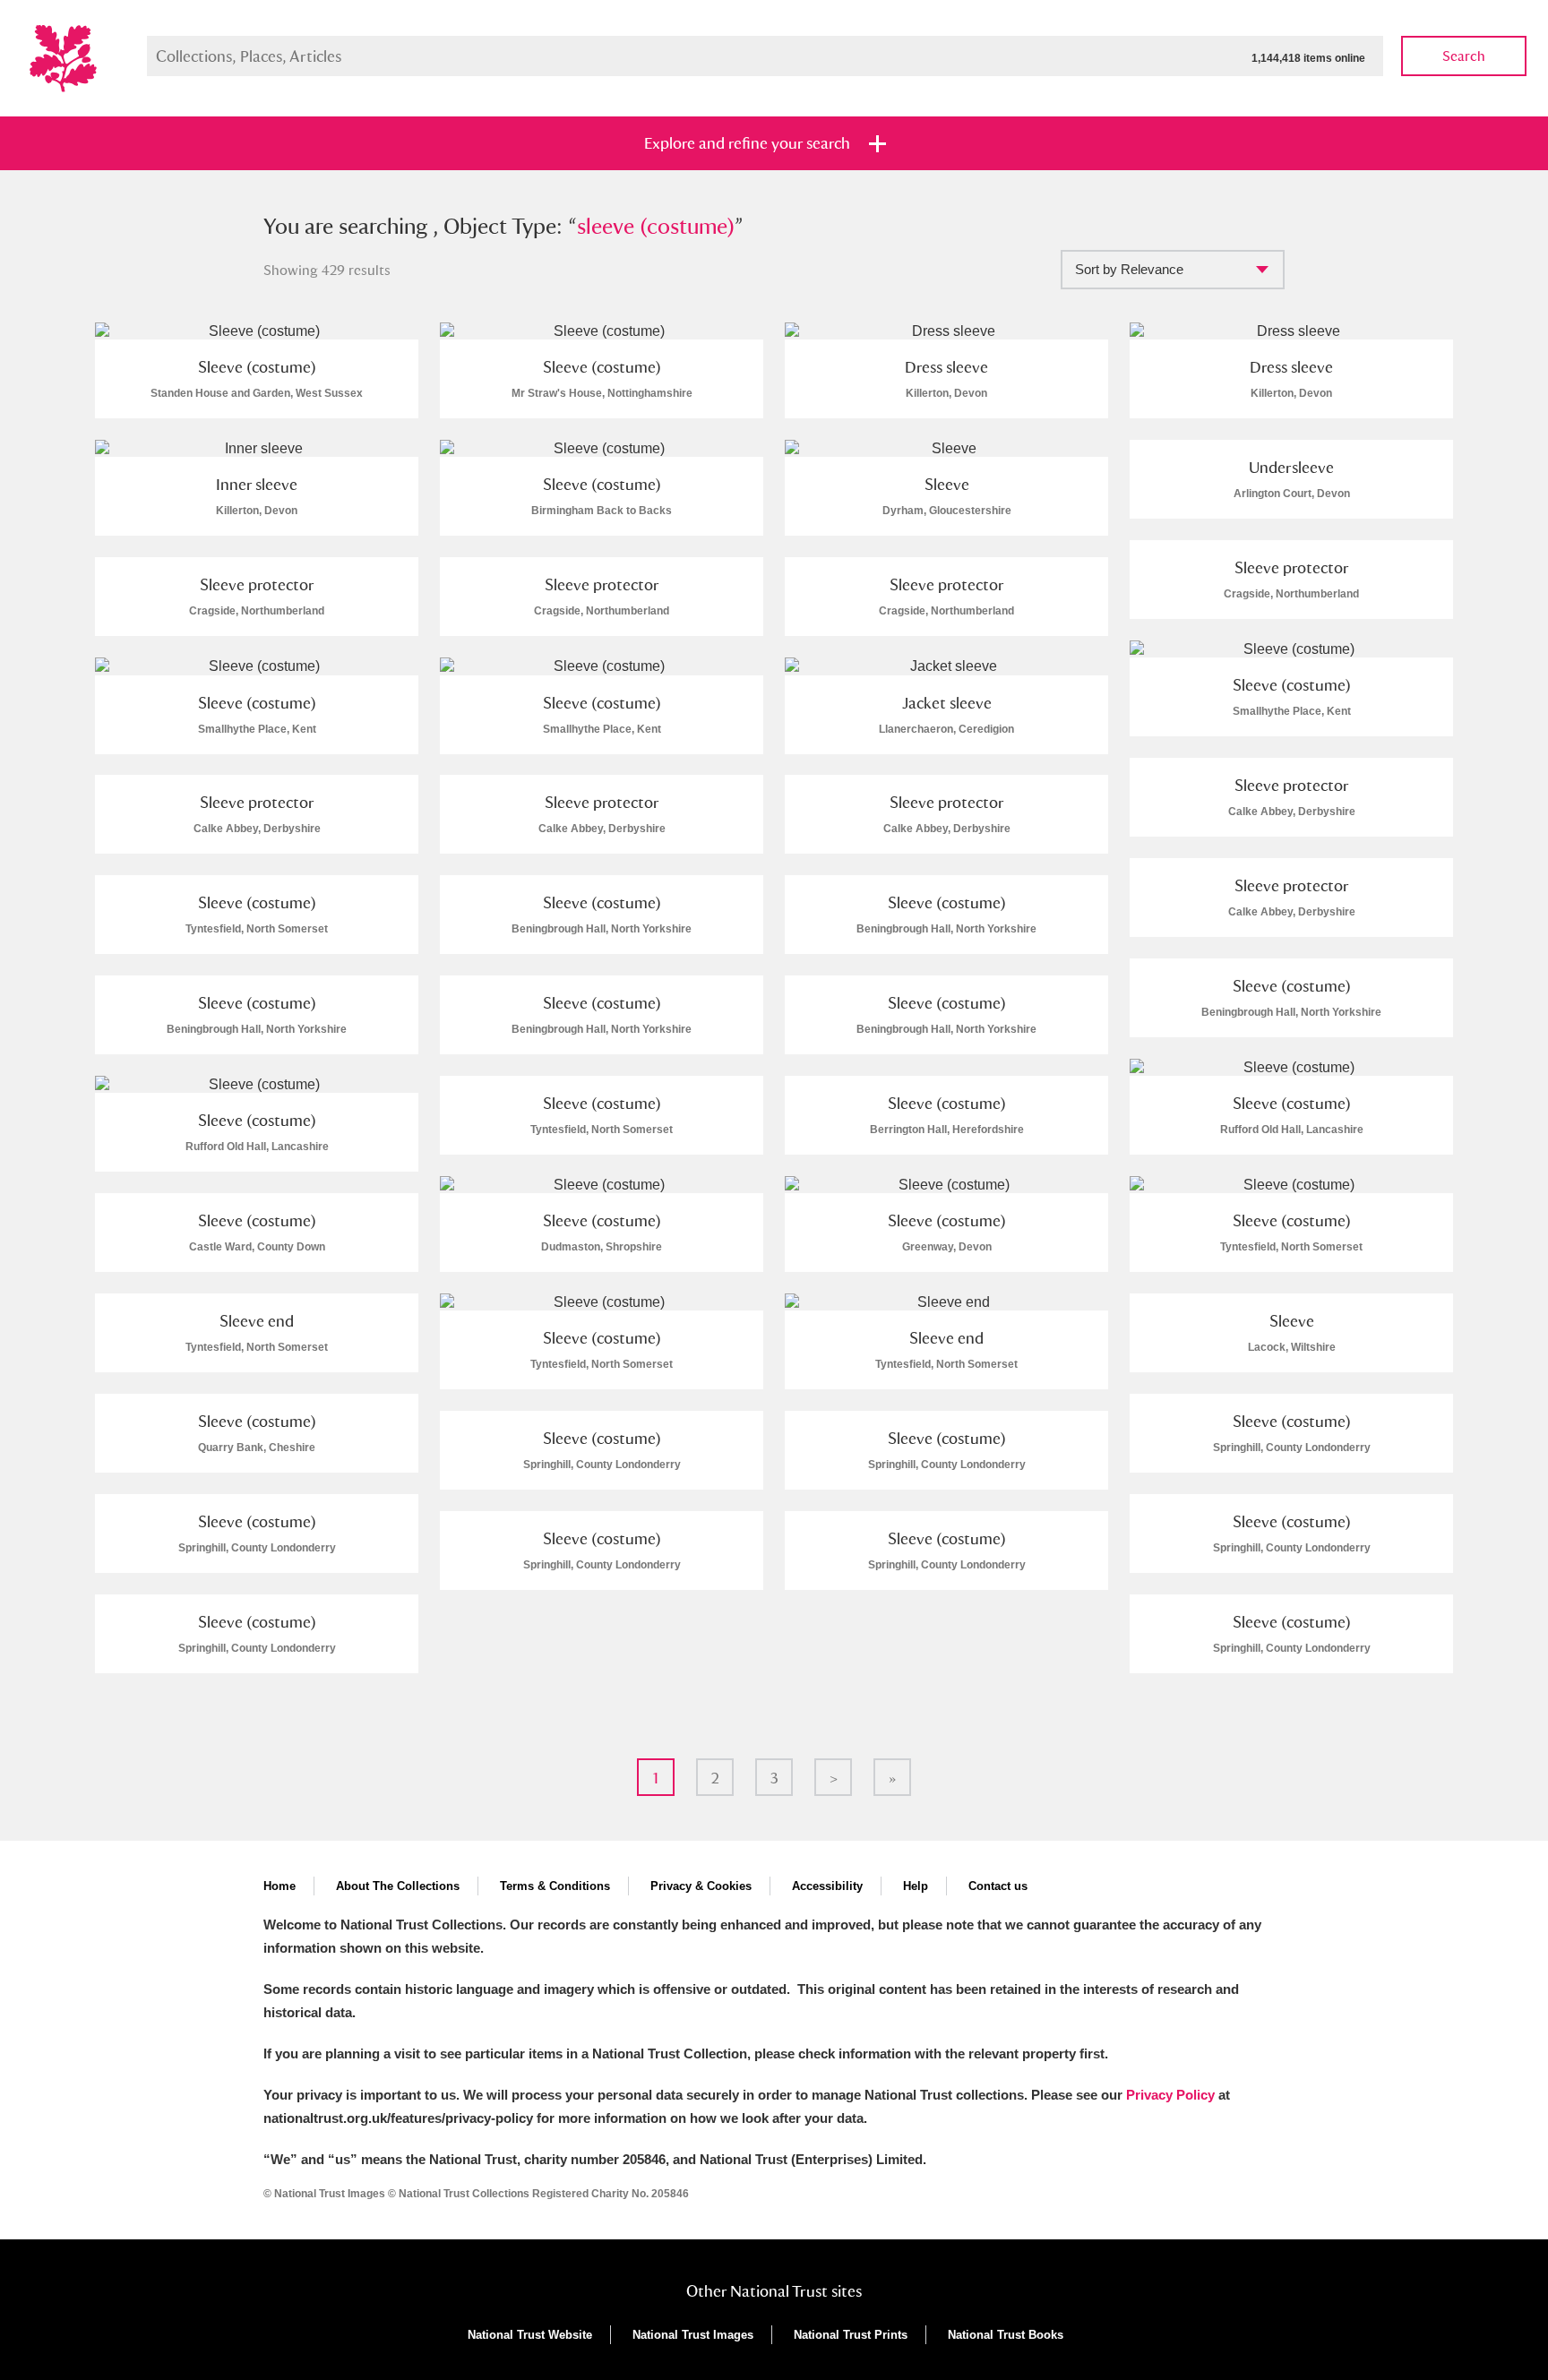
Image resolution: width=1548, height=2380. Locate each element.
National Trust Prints (851, 2335)
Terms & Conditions (555, 1886)
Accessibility (827, 1886)
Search (1464, 56)
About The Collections (398, 1886)
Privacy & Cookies (701, 1886)
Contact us (998, 1886)
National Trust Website (530, 2335)
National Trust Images (693, 2335)
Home (279, 1886)
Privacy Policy (1170, 2095)
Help (916, 1886)
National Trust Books (1006, 2335)
